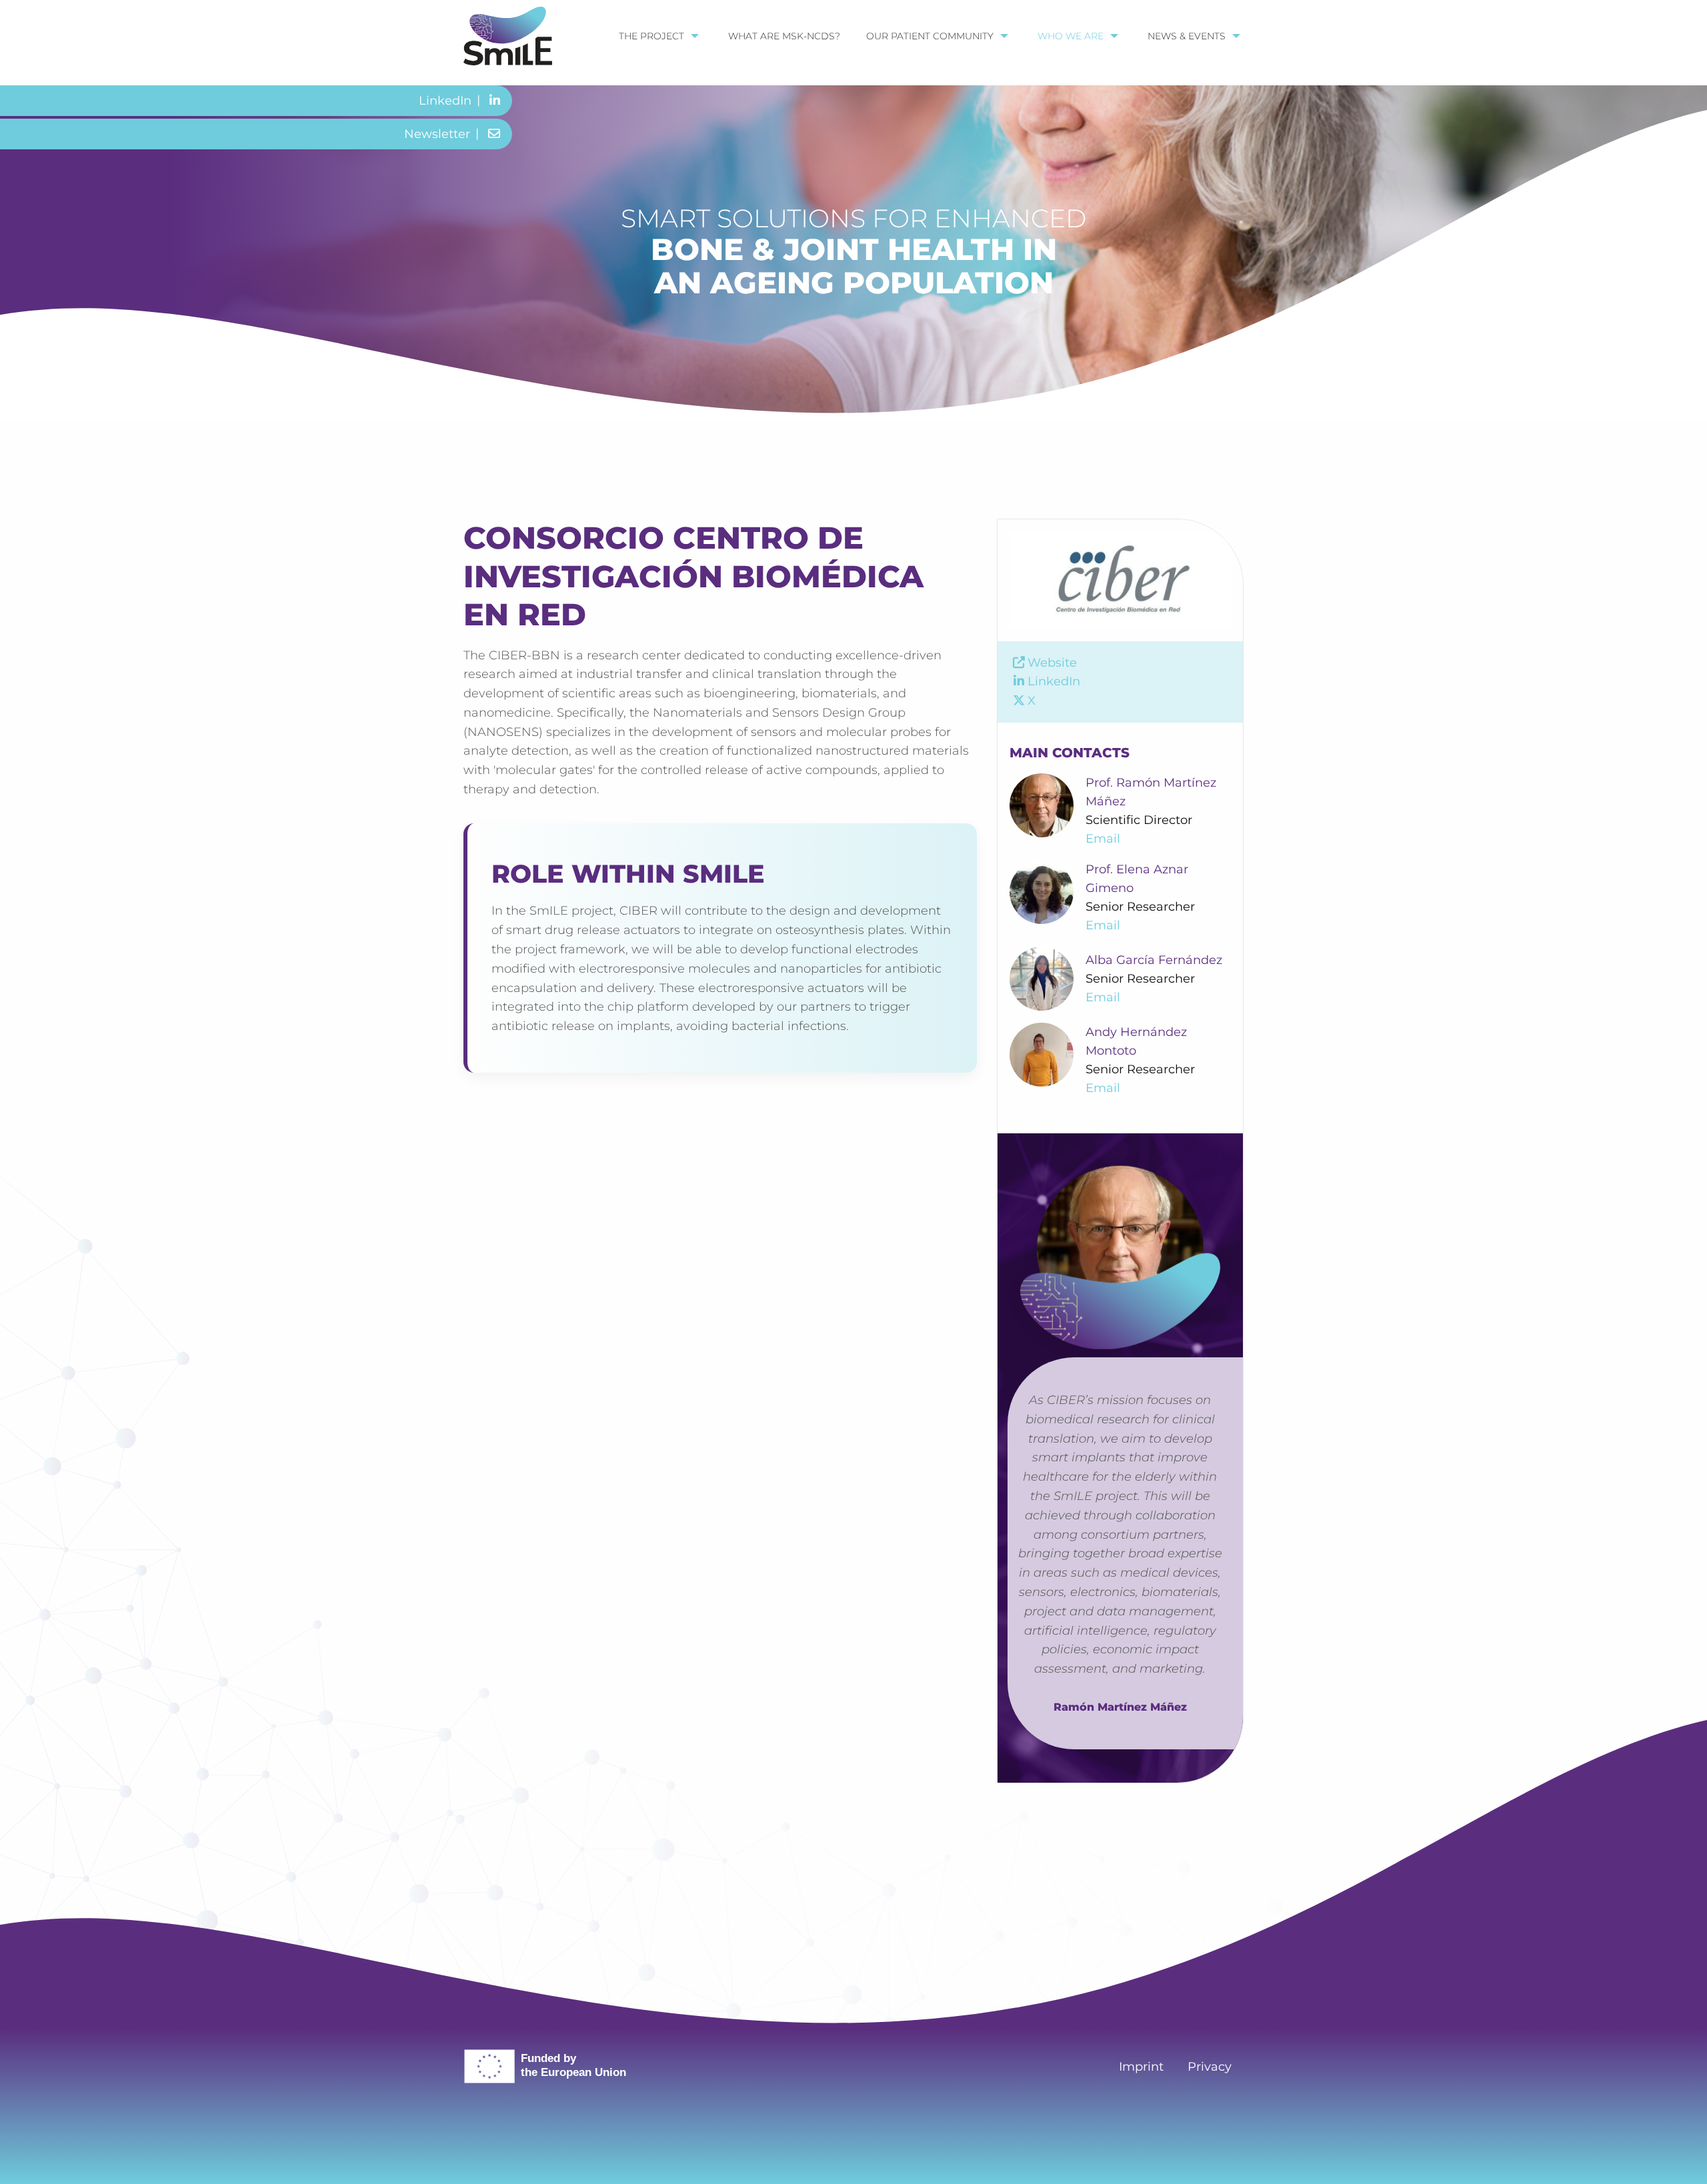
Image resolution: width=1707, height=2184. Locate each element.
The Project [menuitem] (651, 36)
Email (1103, 839)
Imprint (1141, 2067)
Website (1052, 663)
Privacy (1210, 2067)
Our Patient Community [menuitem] (930, 36)
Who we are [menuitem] (1071, 36)
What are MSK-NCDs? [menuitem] (784, 36)
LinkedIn (1054, 681)
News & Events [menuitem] (1187, 36)
